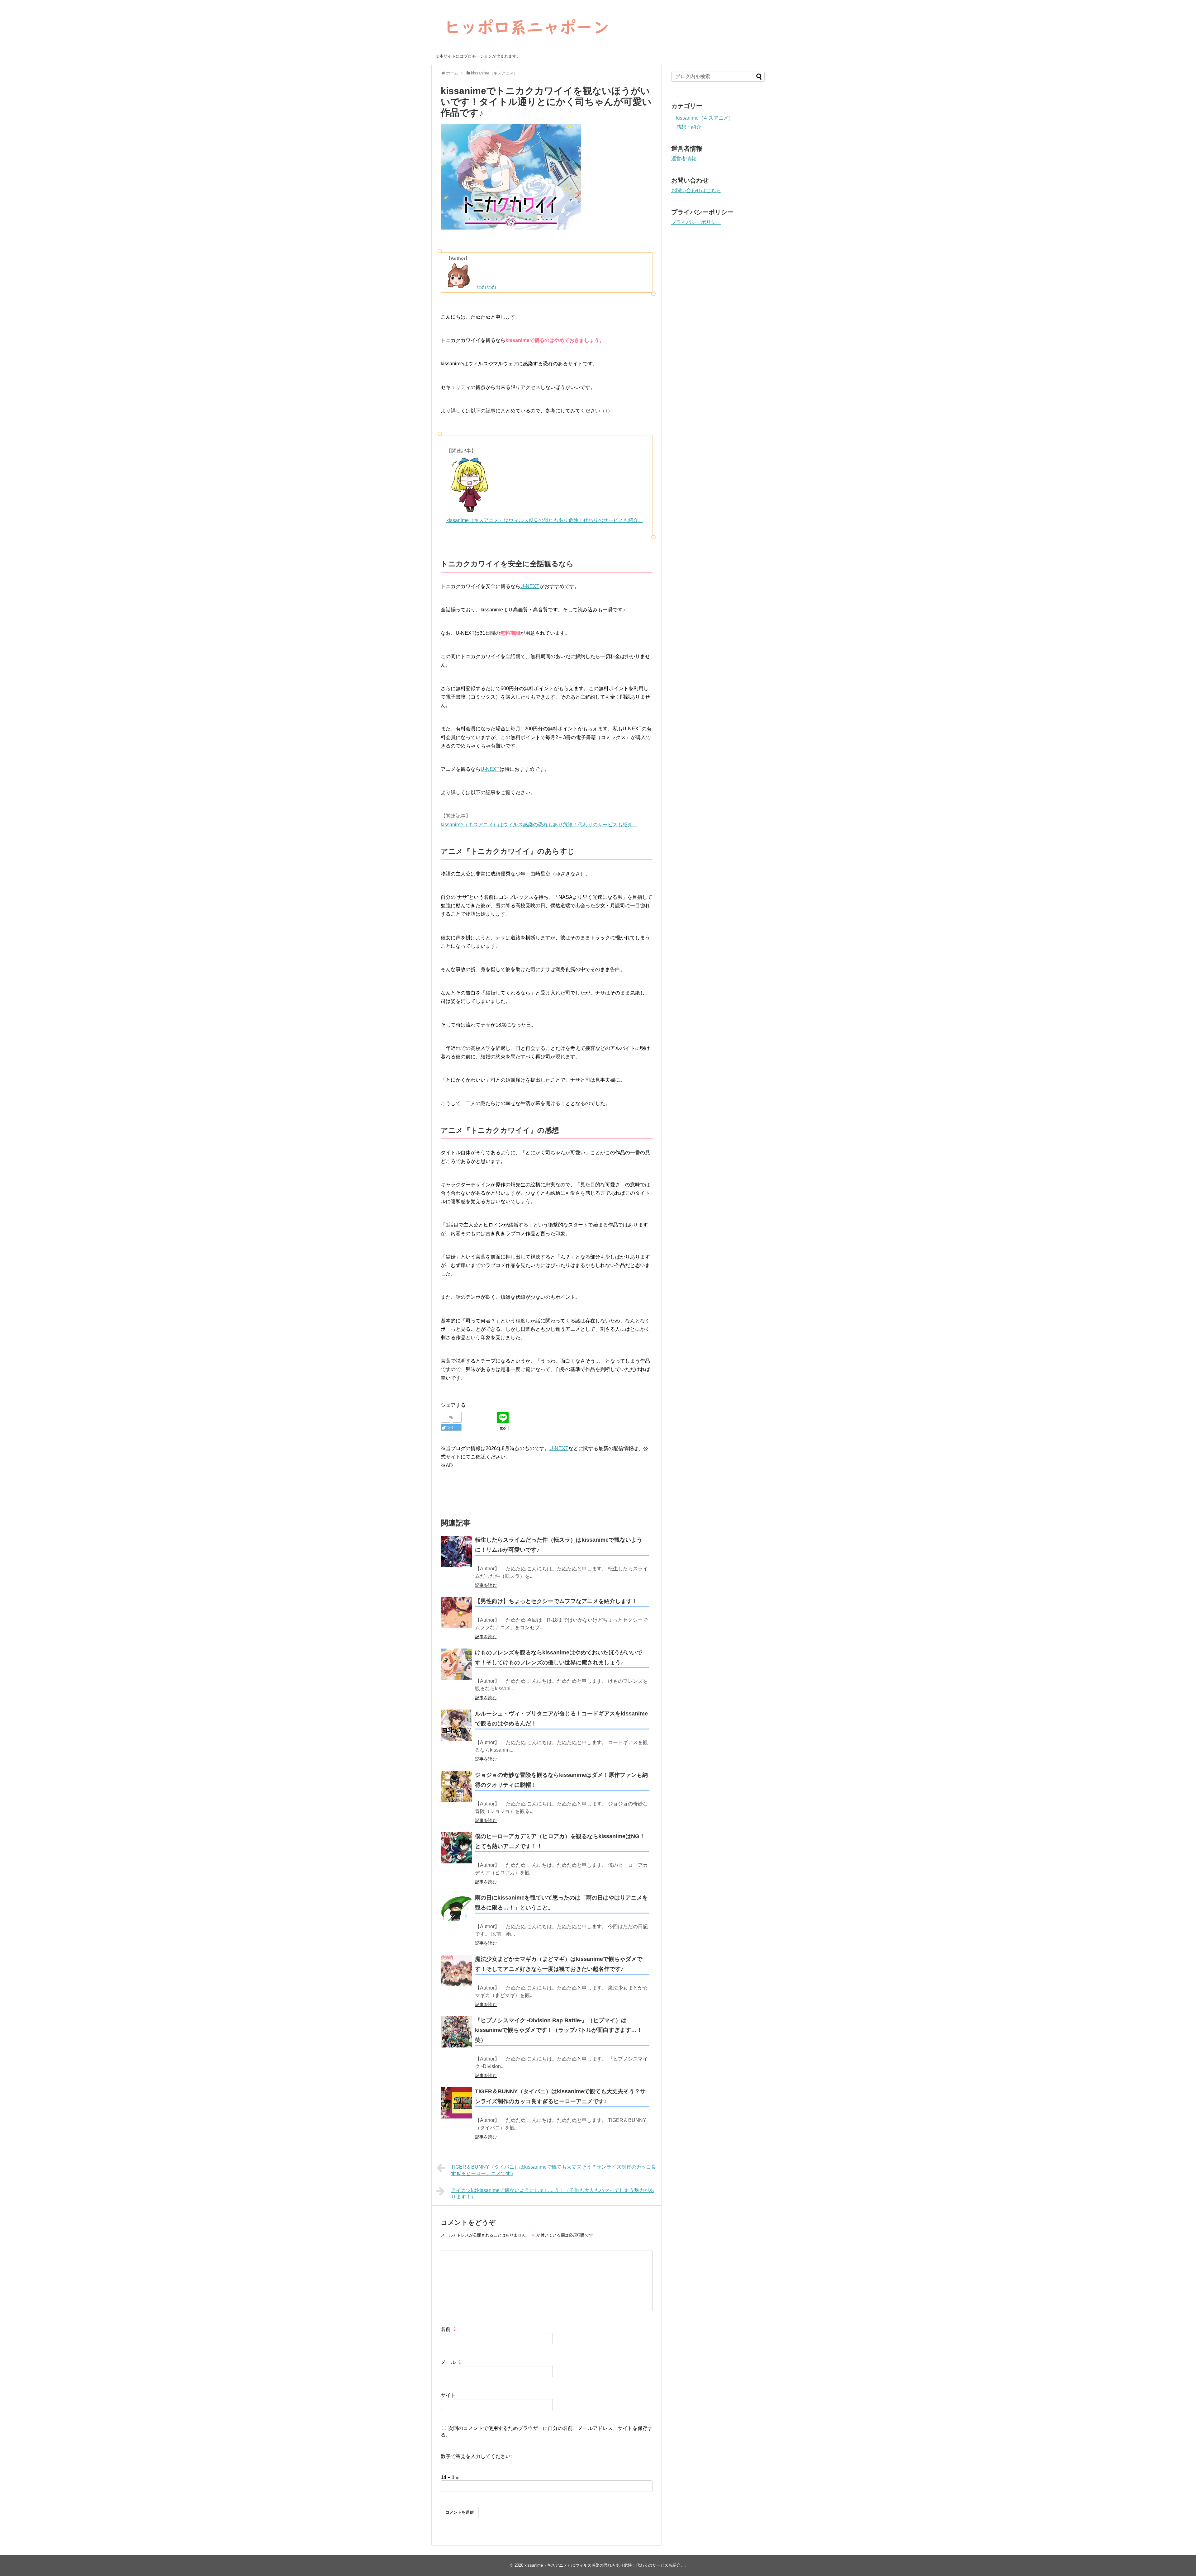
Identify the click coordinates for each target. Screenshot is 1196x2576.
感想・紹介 (689, 127)
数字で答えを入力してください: (476, 2456)
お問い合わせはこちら (696, 190)
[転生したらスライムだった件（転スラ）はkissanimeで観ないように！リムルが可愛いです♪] (456, 1551)
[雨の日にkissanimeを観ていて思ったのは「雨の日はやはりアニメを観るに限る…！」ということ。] (456, 1909)
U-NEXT (530, 586)
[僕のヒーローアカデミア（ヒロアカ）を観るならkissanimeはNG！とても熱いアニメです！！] (456, 1848)
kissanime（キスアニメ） (705, 118)
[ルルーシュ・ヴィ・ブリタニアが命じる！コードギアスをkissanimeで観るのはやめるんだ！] (456, 1725)
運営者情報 (684, 159)
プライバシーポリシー (696, 222)
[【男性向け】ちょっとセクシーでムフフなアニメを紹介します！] (456, 1613)
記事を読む (486, 1585)
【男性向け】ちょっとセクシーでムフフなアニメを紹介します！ (556, 1601)
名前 (449, 2329)
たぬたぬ (486, 287)
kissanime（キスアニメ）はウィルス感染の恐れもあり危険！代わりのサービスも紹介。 (545, 520)
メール (451, 2362)
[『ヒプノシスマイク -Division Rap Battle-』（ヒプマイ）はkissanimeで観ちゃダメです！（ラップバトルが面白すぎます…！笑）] (456, 2032)
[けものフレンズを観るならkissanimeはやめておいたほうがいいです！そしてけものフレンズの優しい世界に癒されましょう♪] (456, 1664)
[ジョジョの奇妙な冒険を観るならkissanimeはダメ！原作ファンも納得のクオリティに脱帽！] (456, 1786)
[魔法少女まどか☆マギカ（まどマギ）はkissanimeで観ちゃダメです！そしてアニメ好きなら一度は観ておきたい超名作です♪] (456, 1971)
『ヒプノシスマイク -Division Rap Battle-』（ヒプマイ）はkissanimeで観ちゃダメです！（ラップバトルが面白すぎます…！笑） (559, 2030)
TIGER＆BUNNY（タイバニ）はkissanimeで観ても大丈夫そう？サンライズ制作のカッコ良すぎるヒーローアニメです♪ (554, 2170)
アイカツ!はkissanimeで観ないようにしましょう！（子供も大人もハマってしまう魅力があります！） (553, 2194)
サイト (448, 2395)
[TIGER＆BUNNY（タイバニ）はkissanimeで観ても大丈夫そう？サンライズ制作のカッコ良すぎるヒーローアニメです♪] (456, 2103)
